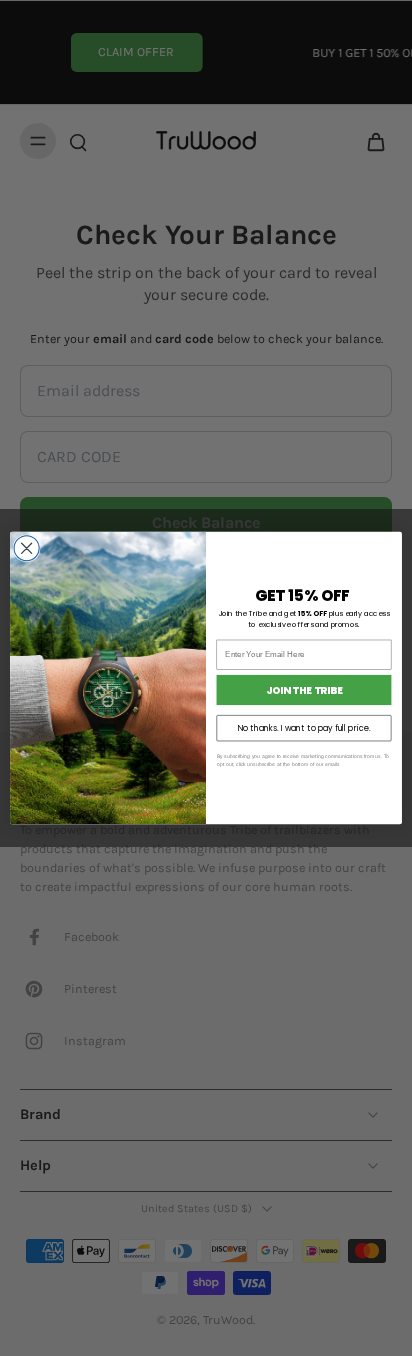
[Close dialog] (26, 548)
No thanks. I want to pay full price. (304, 728)
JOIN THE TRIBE (304, 690)
